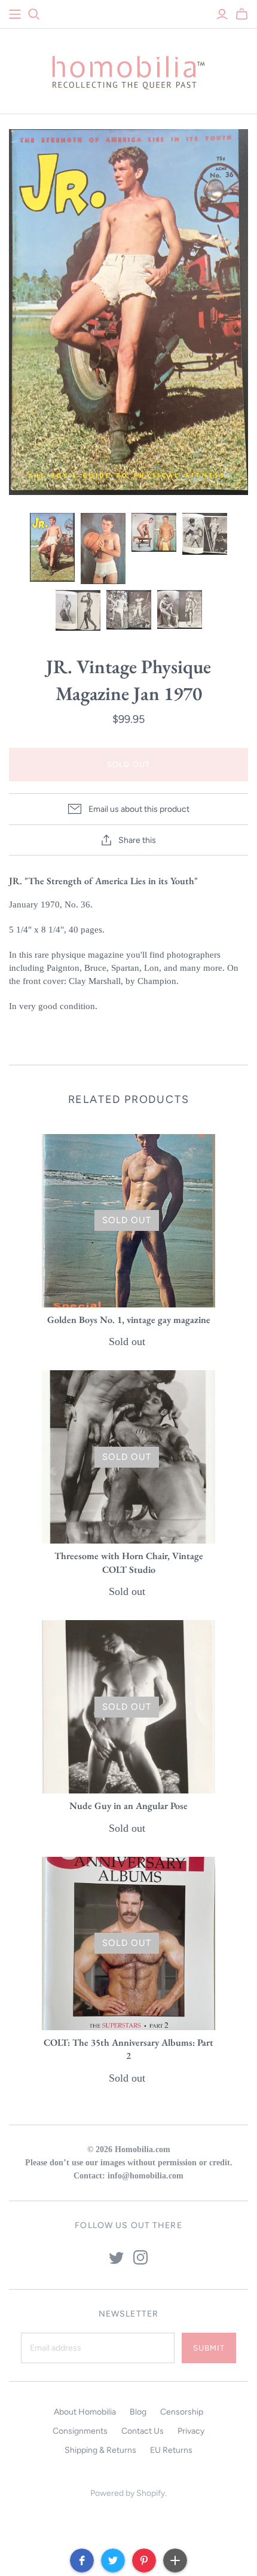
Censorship (182, 2412)
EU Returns (171, 2450)
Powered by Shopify (128, 2493)
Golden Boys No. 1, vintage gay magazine (129, 1320)
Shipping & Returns (100, 2450)
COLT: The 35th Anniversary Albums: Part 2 (128, 2049)
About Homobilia (85, 2412)
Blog (138, 2412)
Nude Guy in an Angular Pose (128, 1806)
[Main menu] (15, 14)
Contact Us (143, 2431)
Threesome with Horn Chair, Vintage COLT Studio (129, 1562)
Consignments (80, 2431)
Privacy (191, 2431)
